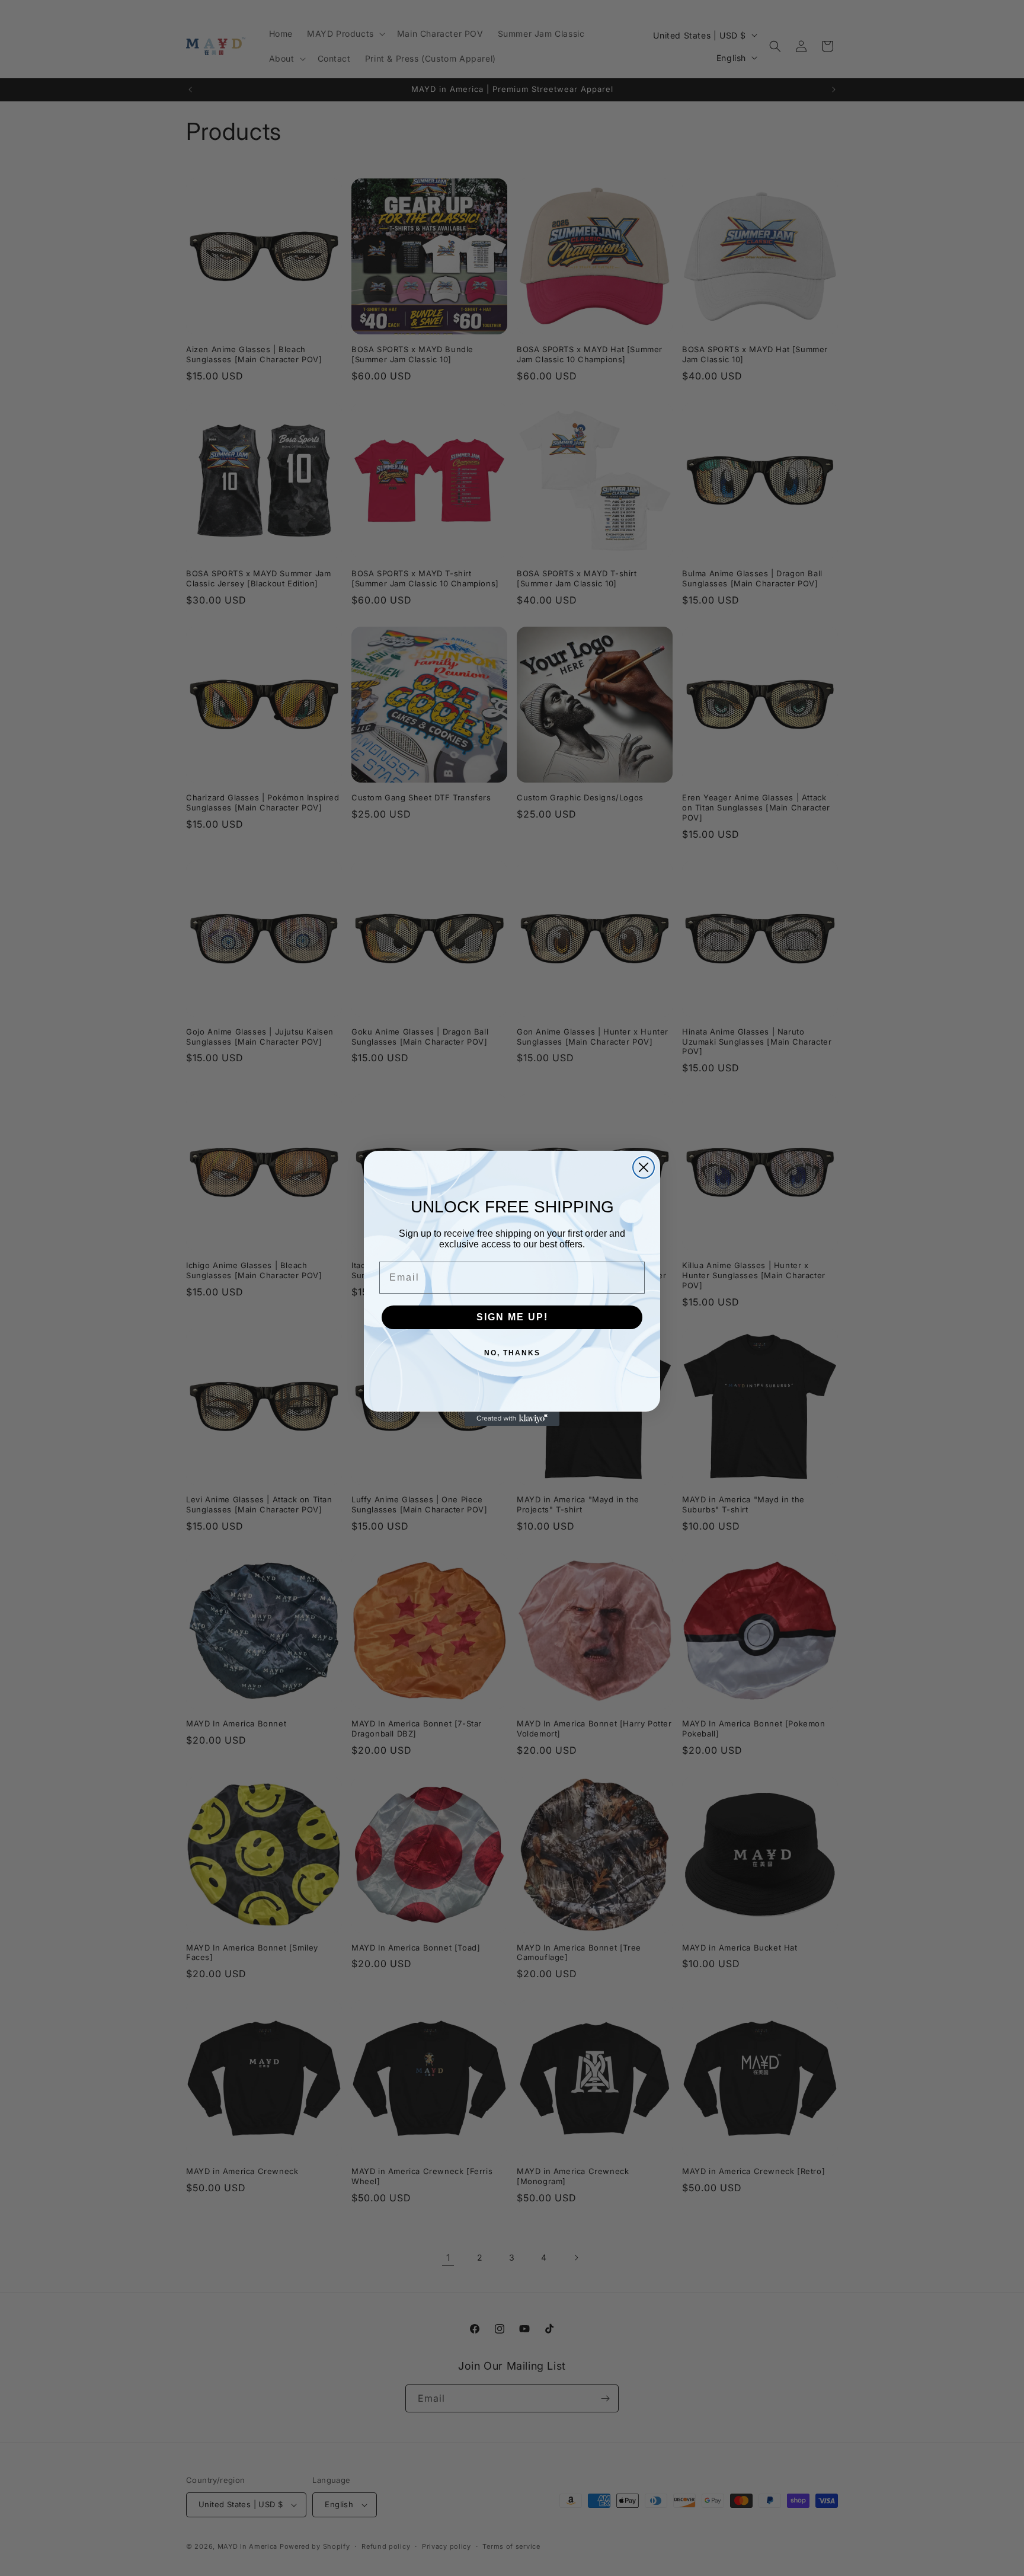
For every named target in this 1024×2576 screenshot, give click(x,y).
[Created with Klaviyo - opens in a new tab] (512, 1419)
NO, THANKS (512, 1353)
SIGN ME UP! (512, 1317)
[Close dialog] (644, 1167)
